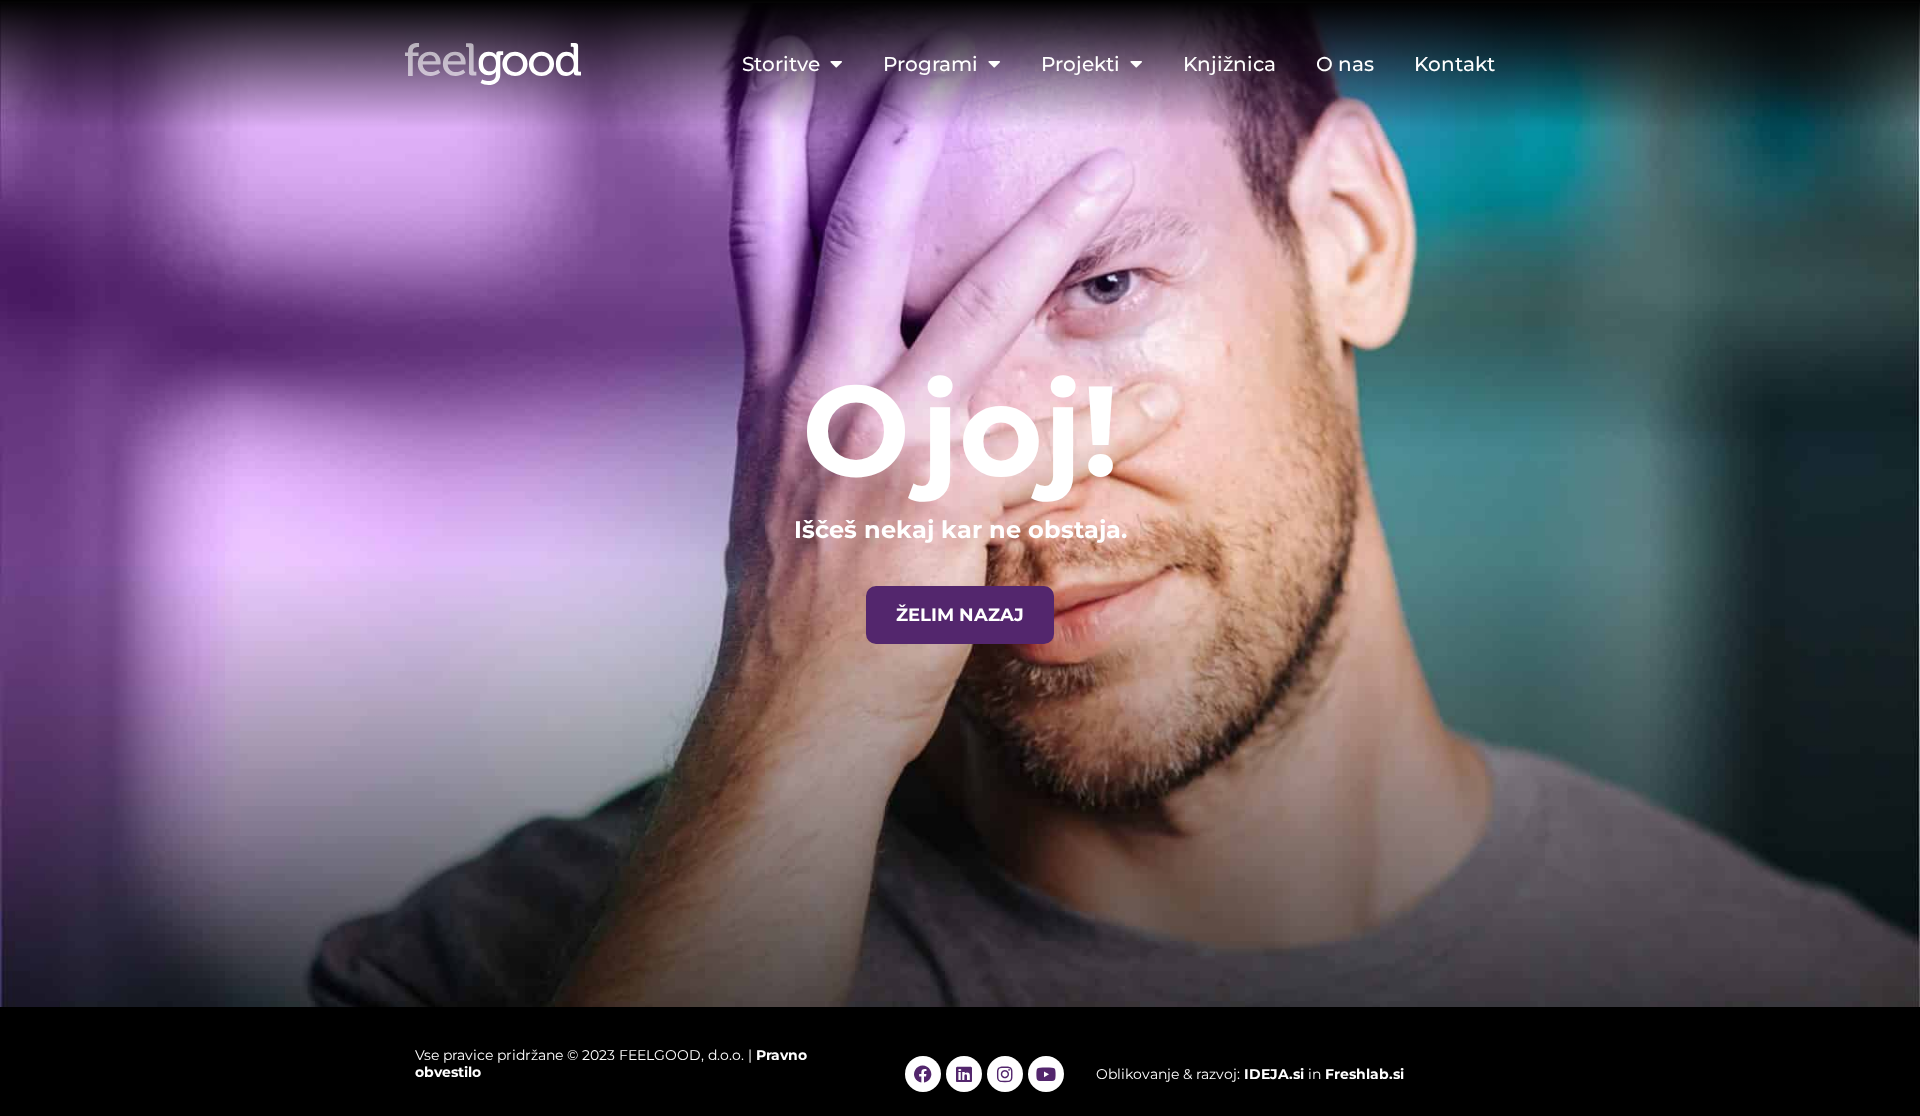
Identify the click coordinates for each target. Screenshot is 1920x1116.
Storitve (781, 64)
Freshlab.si (1364, 1074)
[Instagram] (1005, 1074)
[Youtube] (1046, 1074)
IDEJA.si (1274, 1074)
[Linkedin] (964, 1074)
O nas (1345, 64)
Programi (930, 64)
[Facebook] (923, 1074)
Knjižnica (1229, 64)
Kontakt (1454, 64)
